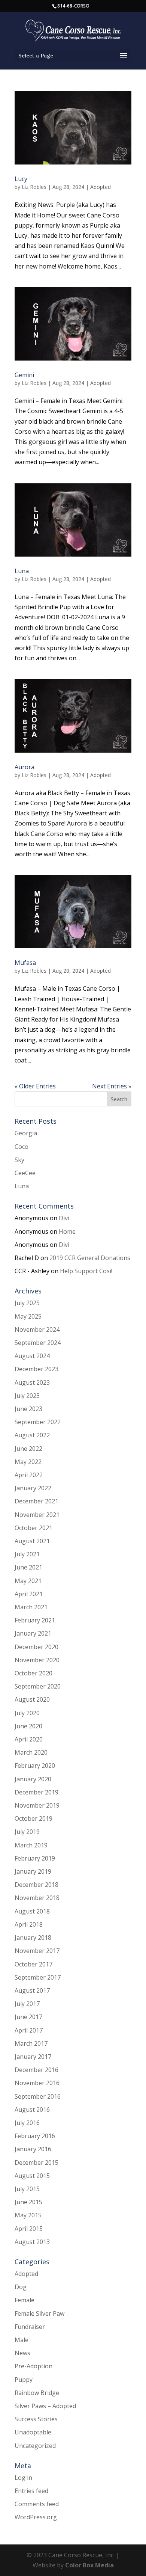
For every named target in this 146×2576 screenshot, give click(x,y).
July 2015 (27, 2189)
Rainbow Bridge (37, 2393)
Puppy (24, 2380)
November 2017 (37, 1951)
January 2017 (33, 2057)
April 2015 (29, 2229)
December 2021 (36, 1501)
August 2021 (32, 1541)
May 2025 (28, 1316)
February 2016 (35, 2136)
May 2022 (28, 1462)
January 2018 (33, 1938)
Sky (19, 1160)
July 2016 (27, 2123)
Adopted (101, 187)
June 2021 (28, 1567)
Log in (23, 2478)
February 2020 (35, 1766)
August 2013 (32, 2242)
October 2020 (34, 1673)
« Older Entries (35, 1086)
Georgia (26, 1133)
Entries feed (31, 2491)
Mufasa (25, 963)
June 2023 (28, 1409)
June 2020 (28, 1726)
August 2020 (32, 1699)
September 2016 (38, 2096)
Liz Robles (34, 187)
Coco (22, 1147)
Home (67, 1231)
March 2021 (31, 1607)
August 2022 (32, 1435)
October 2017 (34, 1964)
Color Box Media (89, 2565)
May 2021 (28, 1581)
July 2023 (27, 1396)
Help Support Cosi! (86, 1271)
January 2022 (33, 1488)
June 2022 (28, 1449)
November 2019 (37, 1805)
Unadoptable (33, 2432)
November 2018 (37, 1898)
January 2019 (33, 1871)
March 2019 (31, 1845)
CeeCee (25, 1173)
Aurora (25, 767)
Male (22, 2340)
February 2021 (35, 1620)
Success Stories (36, 2419)
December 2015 (36, 2163)
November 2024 (37, 1329)
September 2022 (38, 1422)
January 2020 (33, 1779)
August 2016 (32, 2110)
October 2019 (34, 1818)
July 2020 (27, 1713)
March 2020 (31, 1752)
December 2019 (36, 1792)
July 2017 (27, 2004)
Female (25, 2300)
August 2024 (32, 1356)
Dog (21, 2287)
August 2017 (32, 1990)
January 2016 (33, 2149)
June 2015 (28, 2202)
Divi (64, 1218)
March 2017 (31, 2043)
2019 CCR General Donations (90, 1258)
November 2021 (37, 1515)
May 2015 (28, 2215)
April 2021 (29, 1594)
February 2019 (35, 1858)
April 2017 (29, 2030)
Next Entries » (112, 1086)
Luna (22, 571)
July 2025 (27, 1303)
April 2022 (29, 1475)
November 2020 (37, 1660)
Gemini (24, 375)
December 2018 (36, 1885)
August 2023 (32, 1382)
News (22, 2353)
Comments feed (37, 2504)
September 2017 (38, 1977)
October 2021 (34, 1528)
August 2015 (32, 2176)
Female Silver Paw (39, 2313)
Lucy (21, 179)
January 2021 (33, 1633)
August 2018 (32, 1911)
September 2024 (38, 1343)
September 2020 (38, 1686)
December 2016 (36, 2070)
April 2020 (29, 1739)
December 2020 (36, 1647)
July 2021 (27, 1554)
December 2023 (36, 1369)
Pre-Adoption (34, 2366)
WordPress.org (36, 2517)
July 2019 (27, 1832)
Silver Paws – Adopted (45, 2406)
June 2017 (28, 2017)
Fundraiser (30, 2327)
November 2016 (37, 2083)
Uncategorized (35, 2446)
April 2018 (29, 1924)
